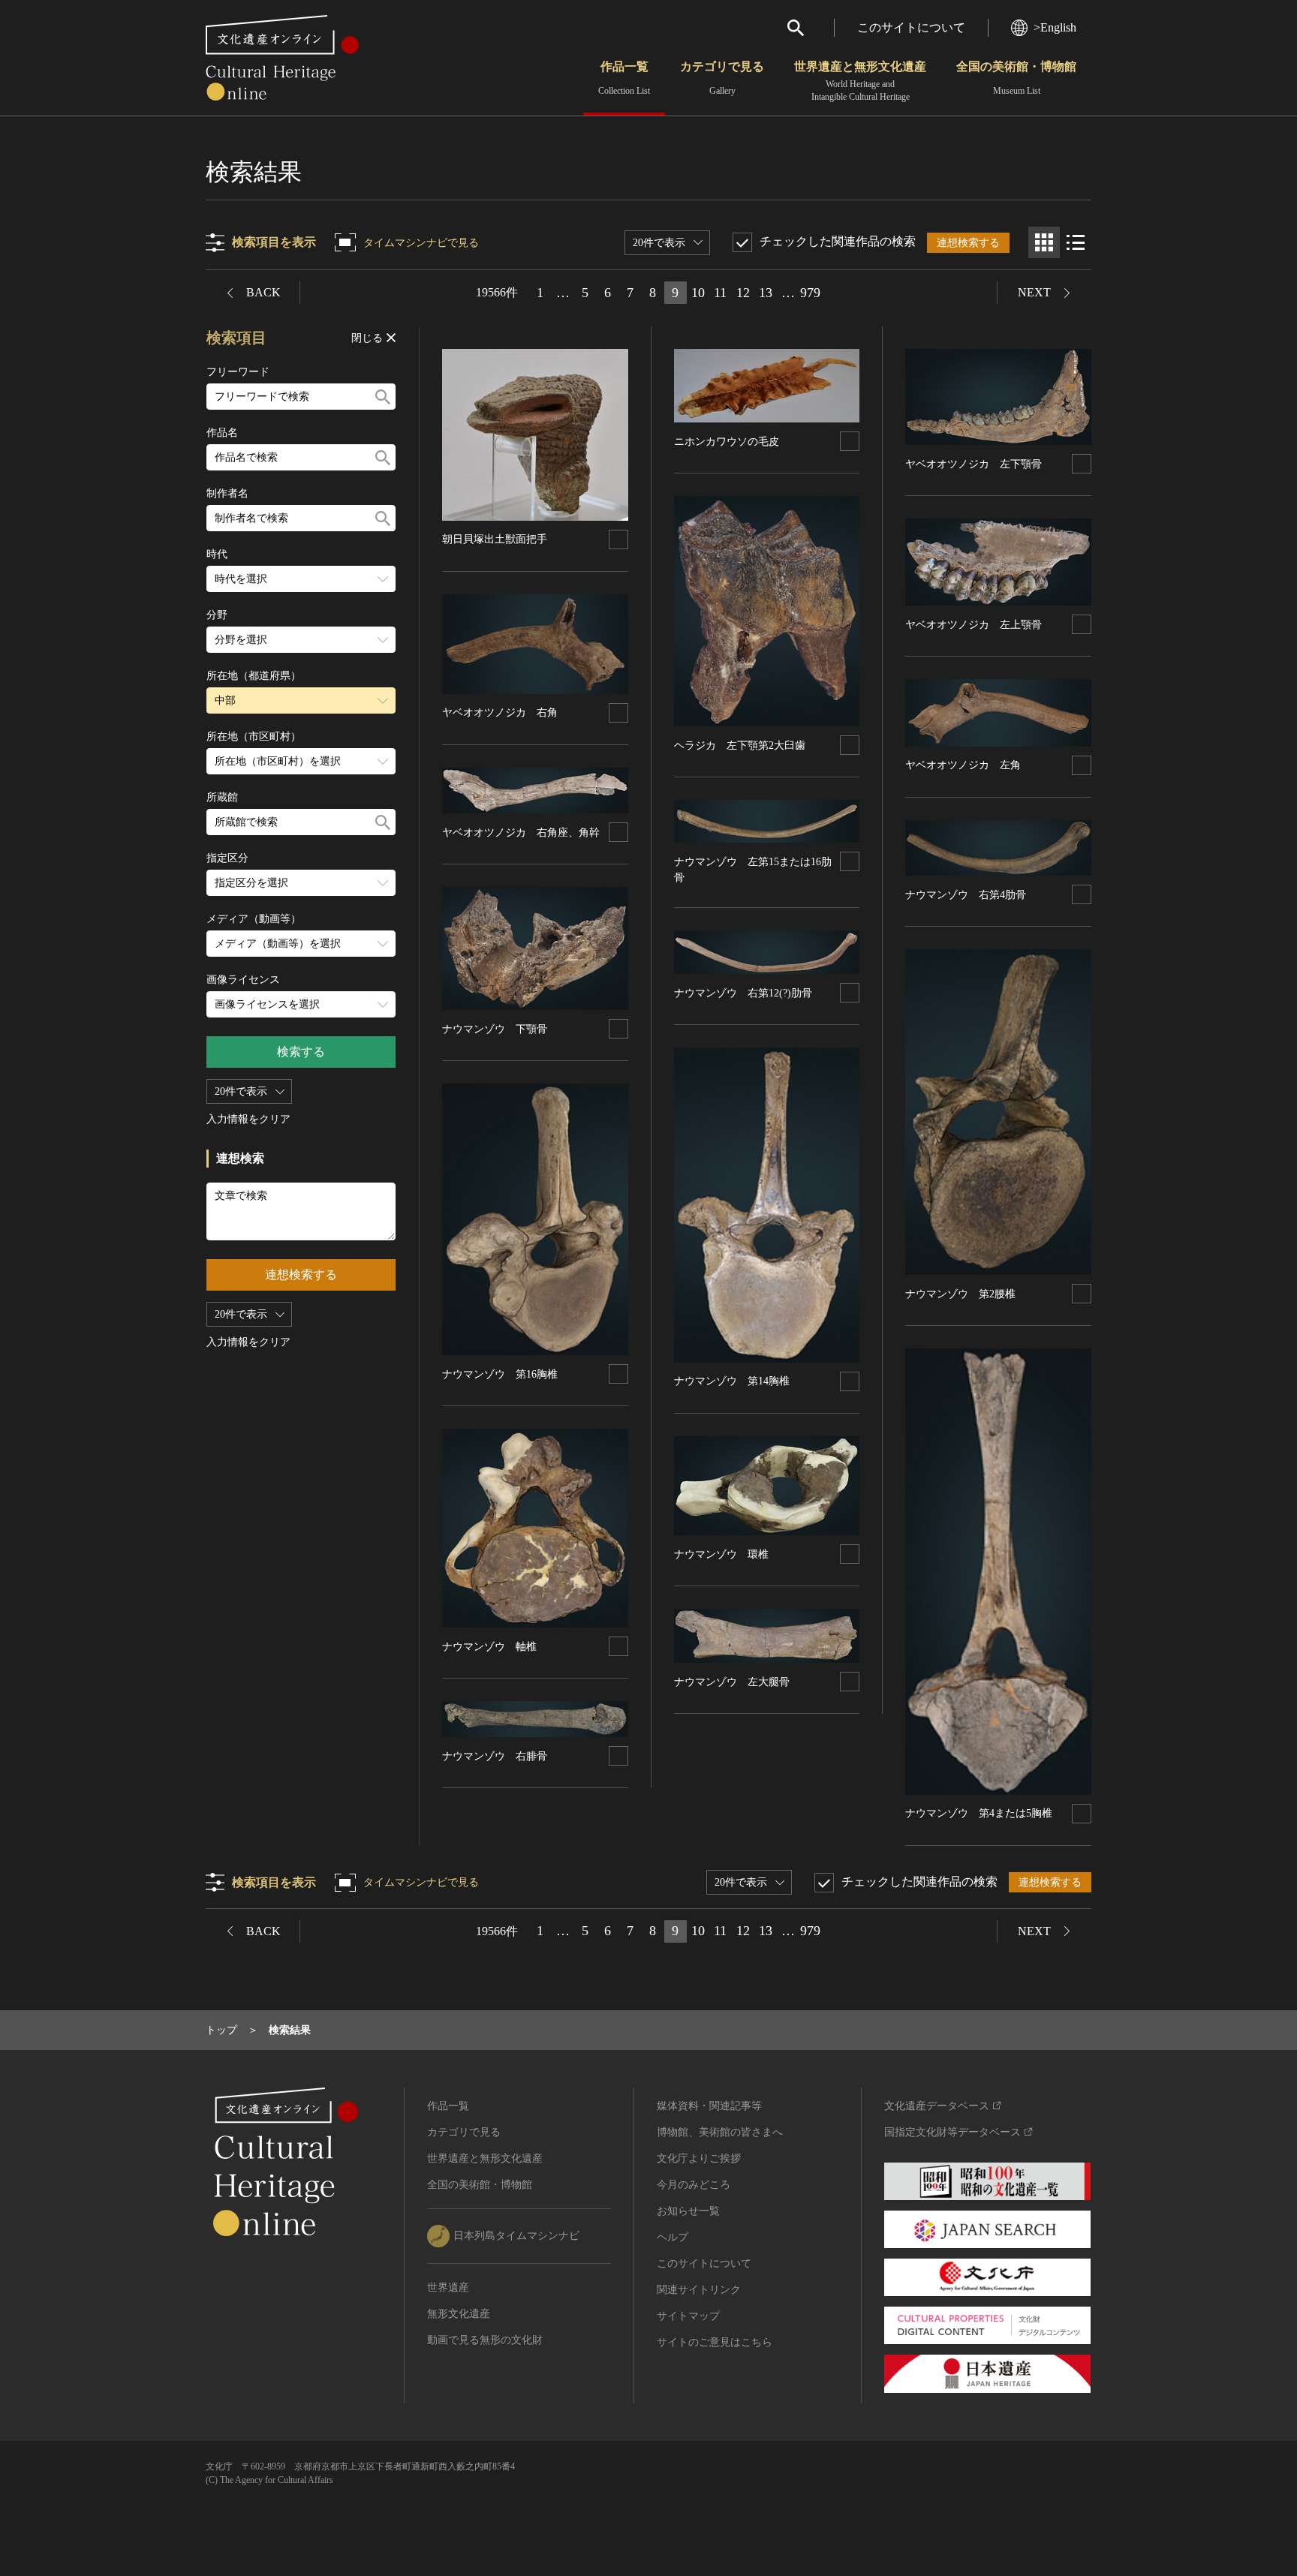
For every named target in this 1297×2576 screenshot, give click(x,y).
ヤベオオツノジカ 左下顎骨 (974, 464)
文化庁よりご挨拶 (699, 2158)
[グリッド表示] (1044, 242)
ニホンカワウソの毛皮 (727, 442)
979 (810, 293)
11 (720, 293)
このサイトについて (911, 27)
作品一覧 (624, 78)
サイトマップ (688, 2316)
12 (743, 293)
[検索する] (383, 397)
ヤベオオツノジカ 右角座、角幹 (521, 833)
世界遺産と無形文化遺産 (860, 81)
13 (766, 293)
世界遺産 (448, 2287)
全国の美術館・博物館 (1016, 78)
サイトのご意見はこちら (715, 2342)
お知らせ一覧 (688, 2211)
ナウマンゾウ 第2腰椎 (960, 1294)
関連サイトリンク (699, 2290)
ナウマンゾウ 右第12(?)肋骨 (743, 993)
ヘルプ (673, 2237)
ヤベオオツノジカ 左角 (963, 765)
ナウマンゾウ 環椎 (721, 1554)
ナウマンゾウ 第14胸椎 (732, 1381)
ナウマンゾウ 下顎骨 (495, 1029)
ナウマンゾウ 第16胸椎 (500, 1374)
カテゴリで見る (722, 78)
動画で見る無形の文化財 (485, 2340)
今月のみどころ (694, 2185)
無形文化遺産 (459, 2314)
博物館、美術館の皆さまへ (720, 2132)
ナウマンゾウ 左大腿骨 (732, 1682)
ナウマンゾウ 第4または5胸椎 (979, 1813)
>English (1055, 27)
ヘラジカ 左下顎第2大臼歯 (740, 745)
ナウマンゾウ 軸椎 (489, 1647)
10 (698, 293)
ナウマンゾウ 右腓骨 (495, 1756)
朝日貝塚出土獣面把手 (495, 539)
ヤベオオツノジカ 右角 (500, 712)
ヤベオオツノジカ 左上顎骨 (974, 625)
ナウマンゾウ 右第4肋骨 (966, 895)
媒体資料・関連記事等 (709, 2106)
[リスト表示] (1076, 242)
